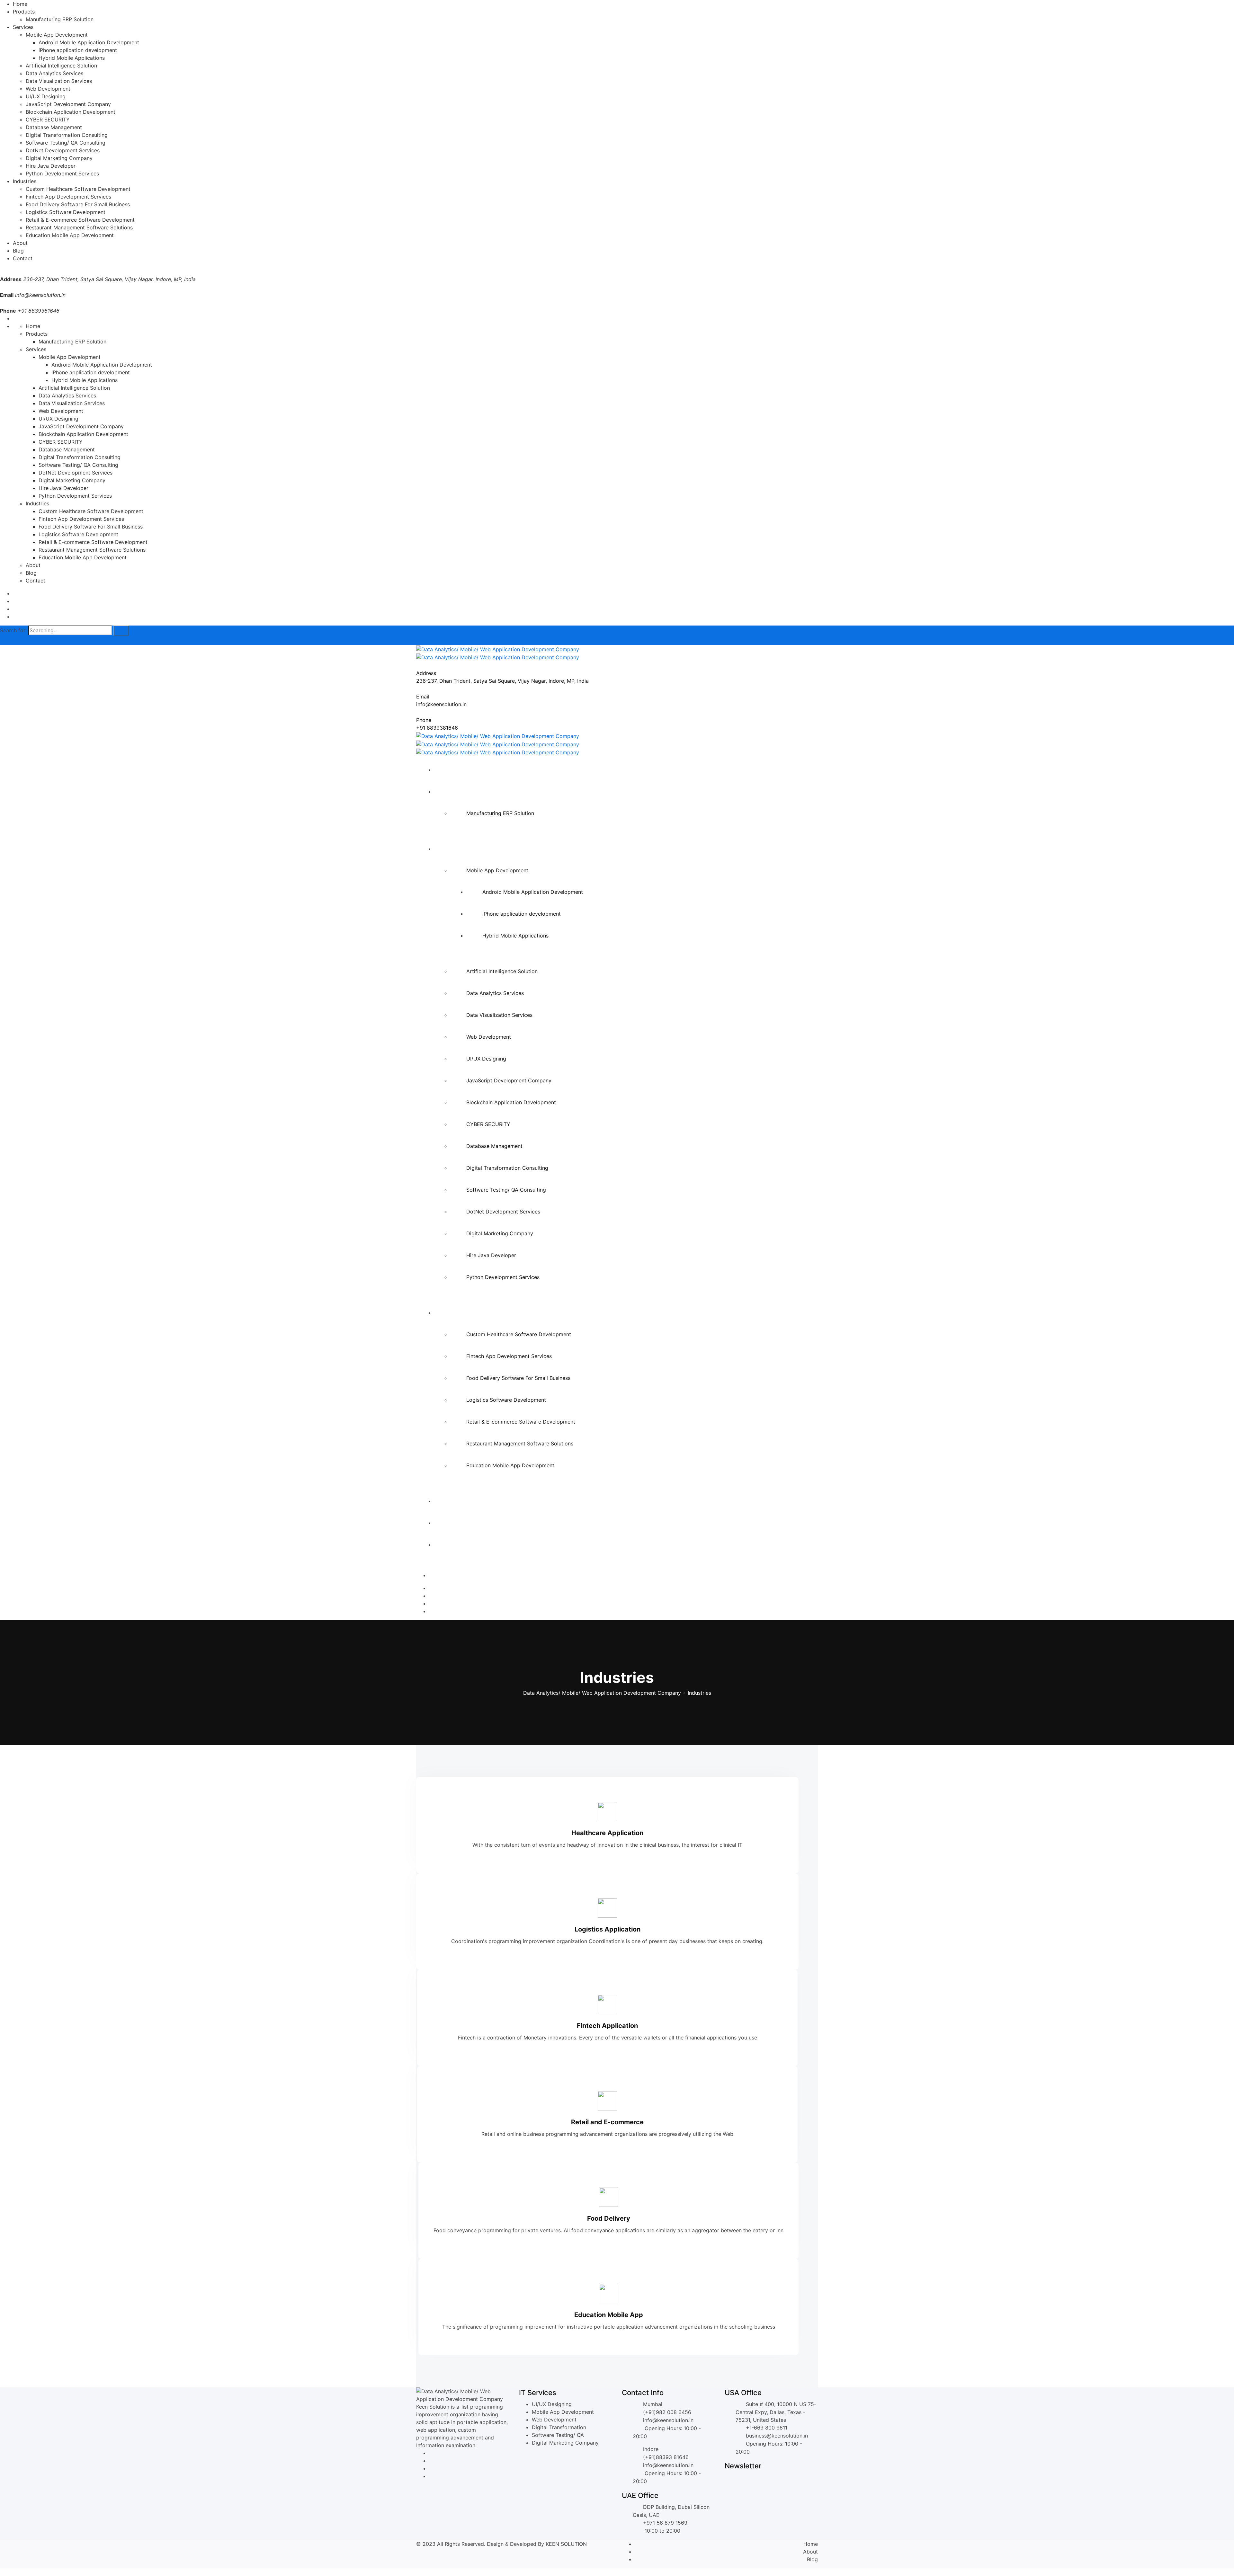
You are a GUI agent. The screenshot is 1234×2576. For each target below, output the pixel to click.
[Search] (121, 631)
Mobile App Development (57, 35)
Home (20, 4)
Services (23, 27)
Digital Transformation (559, 2427)
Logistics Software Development (66, 212)
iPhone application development (78, 50)
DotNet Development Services (63, 150)
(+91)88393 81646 (666, 2457)
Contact (23, 258)
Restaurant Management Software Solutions (79, 227)
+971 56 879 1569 (665, 2523)
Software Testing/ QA (558, 2435)
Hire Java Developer (51, 166)
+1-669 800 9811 (767, 2428)
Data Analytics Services (54, 73)
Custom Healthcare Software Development (78, 189)
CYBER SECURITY (48, 120)
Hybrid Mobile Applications (72, 58)
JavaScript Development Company (68, 104)
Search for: (13, 630)
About (20, 243)
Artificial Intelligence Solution (61, 66)
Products (24, 12)
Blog (18, 251)
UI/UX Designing (46, 96)
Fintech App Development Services (68, 197)
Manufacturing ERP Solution (60, 19)
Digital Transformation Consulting (67, 135)
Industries (25, 181)
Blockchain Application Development (71, 112)
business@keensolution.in (777, 2436)
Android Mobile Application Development (89, 42)
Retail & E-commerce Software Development (80, 220)
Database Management (54, 127)
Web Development (48, 89)
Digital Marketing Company (59, 158)
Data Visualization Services (59, 81)
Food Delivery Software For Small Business (78, 204)
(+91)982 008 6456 (667, 2412)
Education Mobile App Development (70, 235)
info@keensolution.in (40, 295)
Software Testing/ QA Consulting (66, 143)
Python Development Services (62, 173)
